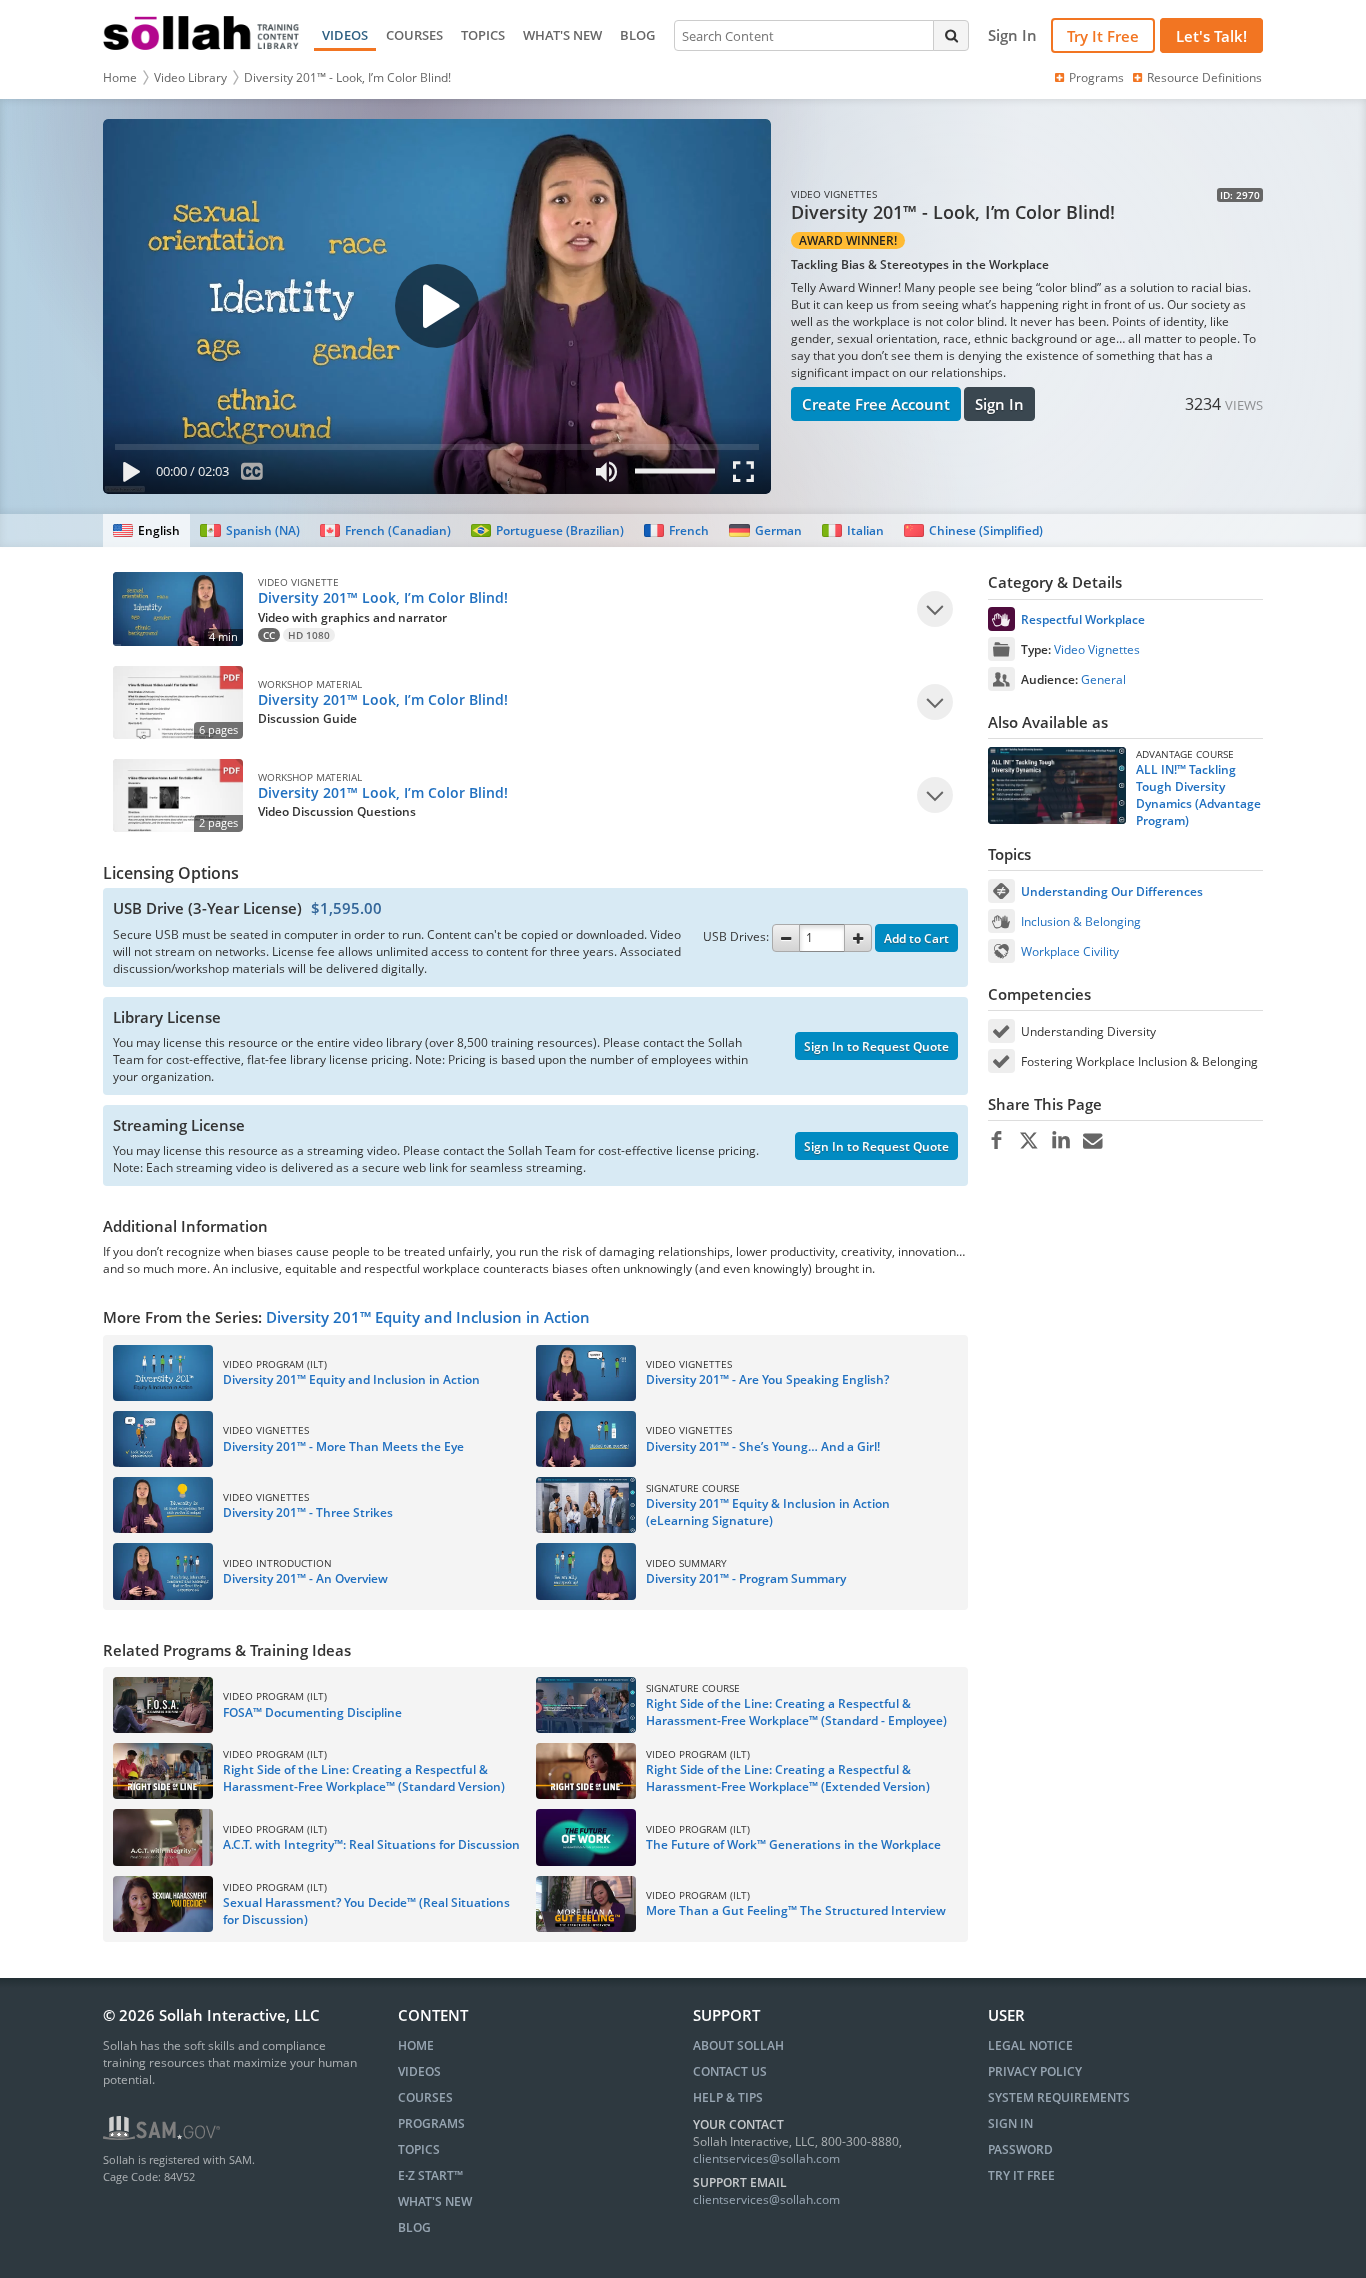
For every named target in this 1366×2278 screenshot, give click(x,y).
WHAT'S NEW (562, 35)
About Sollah (738, 2045)
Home (120, 77)
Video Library (190, 77)
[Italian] (853, 530)
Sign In (999, 404)
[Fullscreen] (748, 475)
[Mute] (606, 475)
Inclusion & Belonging (1081, 921)
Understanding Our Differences (1112, 891)
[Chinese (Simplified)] (973, 530)
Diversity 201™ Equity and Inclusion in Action (428, 1317)
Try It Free (1103, 36)
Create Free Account (876, 404)
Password (1020, 2149)
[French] (676, 530)
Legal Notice (1030, 2045)
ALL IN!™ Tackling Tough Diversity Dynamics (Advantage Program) (1198, 795)
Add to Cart (916, 938)
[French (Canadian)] (385, 530)
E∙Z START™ (430, 2175)
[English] (146, 530)
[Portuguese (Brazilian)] (547, 530)
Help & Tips (728, 2097)
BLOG (637, 35)
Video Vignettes (1097, 649)
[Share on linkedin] (1060, 1141)
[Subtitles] (252, 475)
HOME (416, 2045)
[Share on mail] (1092, 1141)
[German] (765, 530)
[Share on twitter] (1028, 1141)
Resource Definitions (1204, 77)
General (1103, 679)
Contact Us (730, 2071)
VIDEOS (345, 35)
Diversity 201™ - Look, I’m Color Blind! (347, 77)
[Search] (951, 35)
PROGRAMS (431, 2123)
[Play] (127, 475)
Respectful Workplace (1083, 619)
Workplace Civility (1070, 951)
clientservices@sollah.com (766, 2158)
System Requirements (1059, 2097)
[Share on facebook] (996, 1141)
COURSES (414, 35)
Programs (1096, 77)
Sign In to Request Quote (876, 1046)
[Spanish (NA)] (249, 530)
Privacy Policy (1035, 2071)
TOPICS (483, 35)
